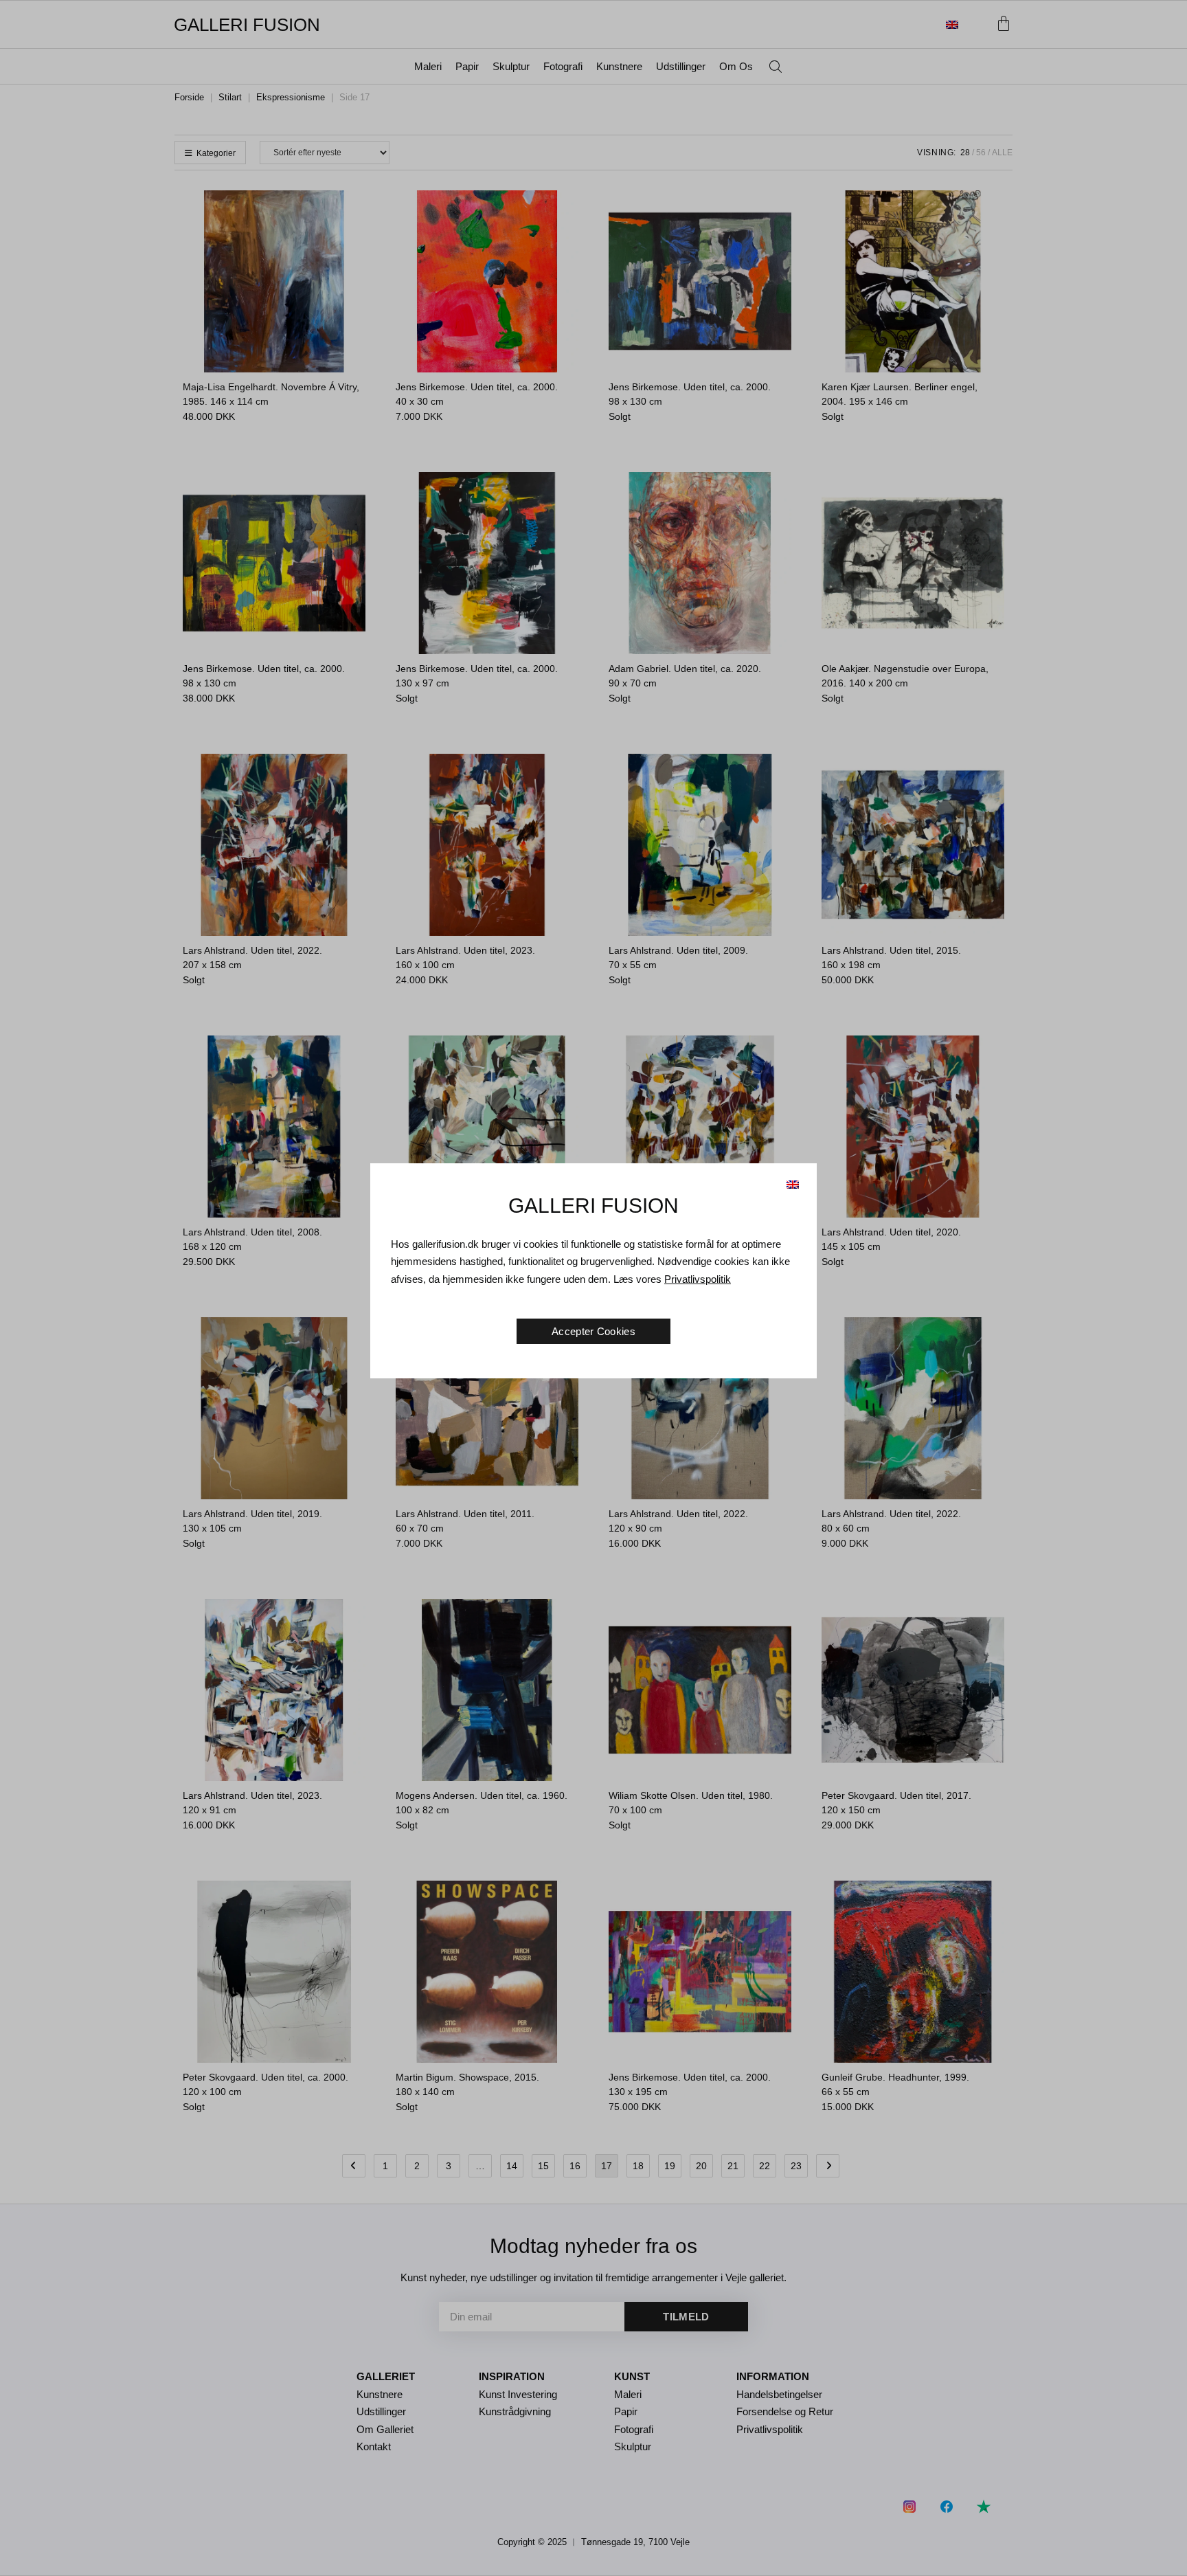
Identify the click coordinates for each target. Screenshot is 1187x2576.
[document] (593, 1288)
